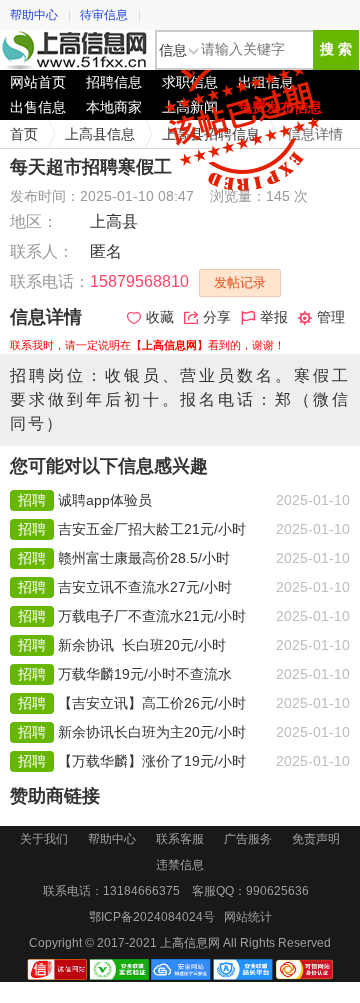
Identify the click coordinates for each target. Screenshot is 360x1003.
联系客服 (180, 839)
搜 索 (336, 49)
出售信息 (38, 107)
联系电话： (50, 281)
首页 (24, 134)
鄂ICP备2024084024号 (152, 917)
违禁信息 (180, 865)
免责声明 (316, 839)
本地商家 (114, 107)
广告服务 (248, 839)
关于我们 (44, 839)
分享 (217, 317)
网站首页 (38, 82)
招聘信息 (114, 82)
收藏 (160, 317)
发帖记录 (240, 282)
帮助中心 (34, 15)
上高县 (114, 221)
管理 (331, 317)
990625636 (277, 891)
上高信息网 (75, 50)
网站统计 (248, 917)
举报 (274, 317)
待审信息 (104, 15)
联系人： (42, 251)
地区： (34, 221)
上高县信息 (100, 134)
